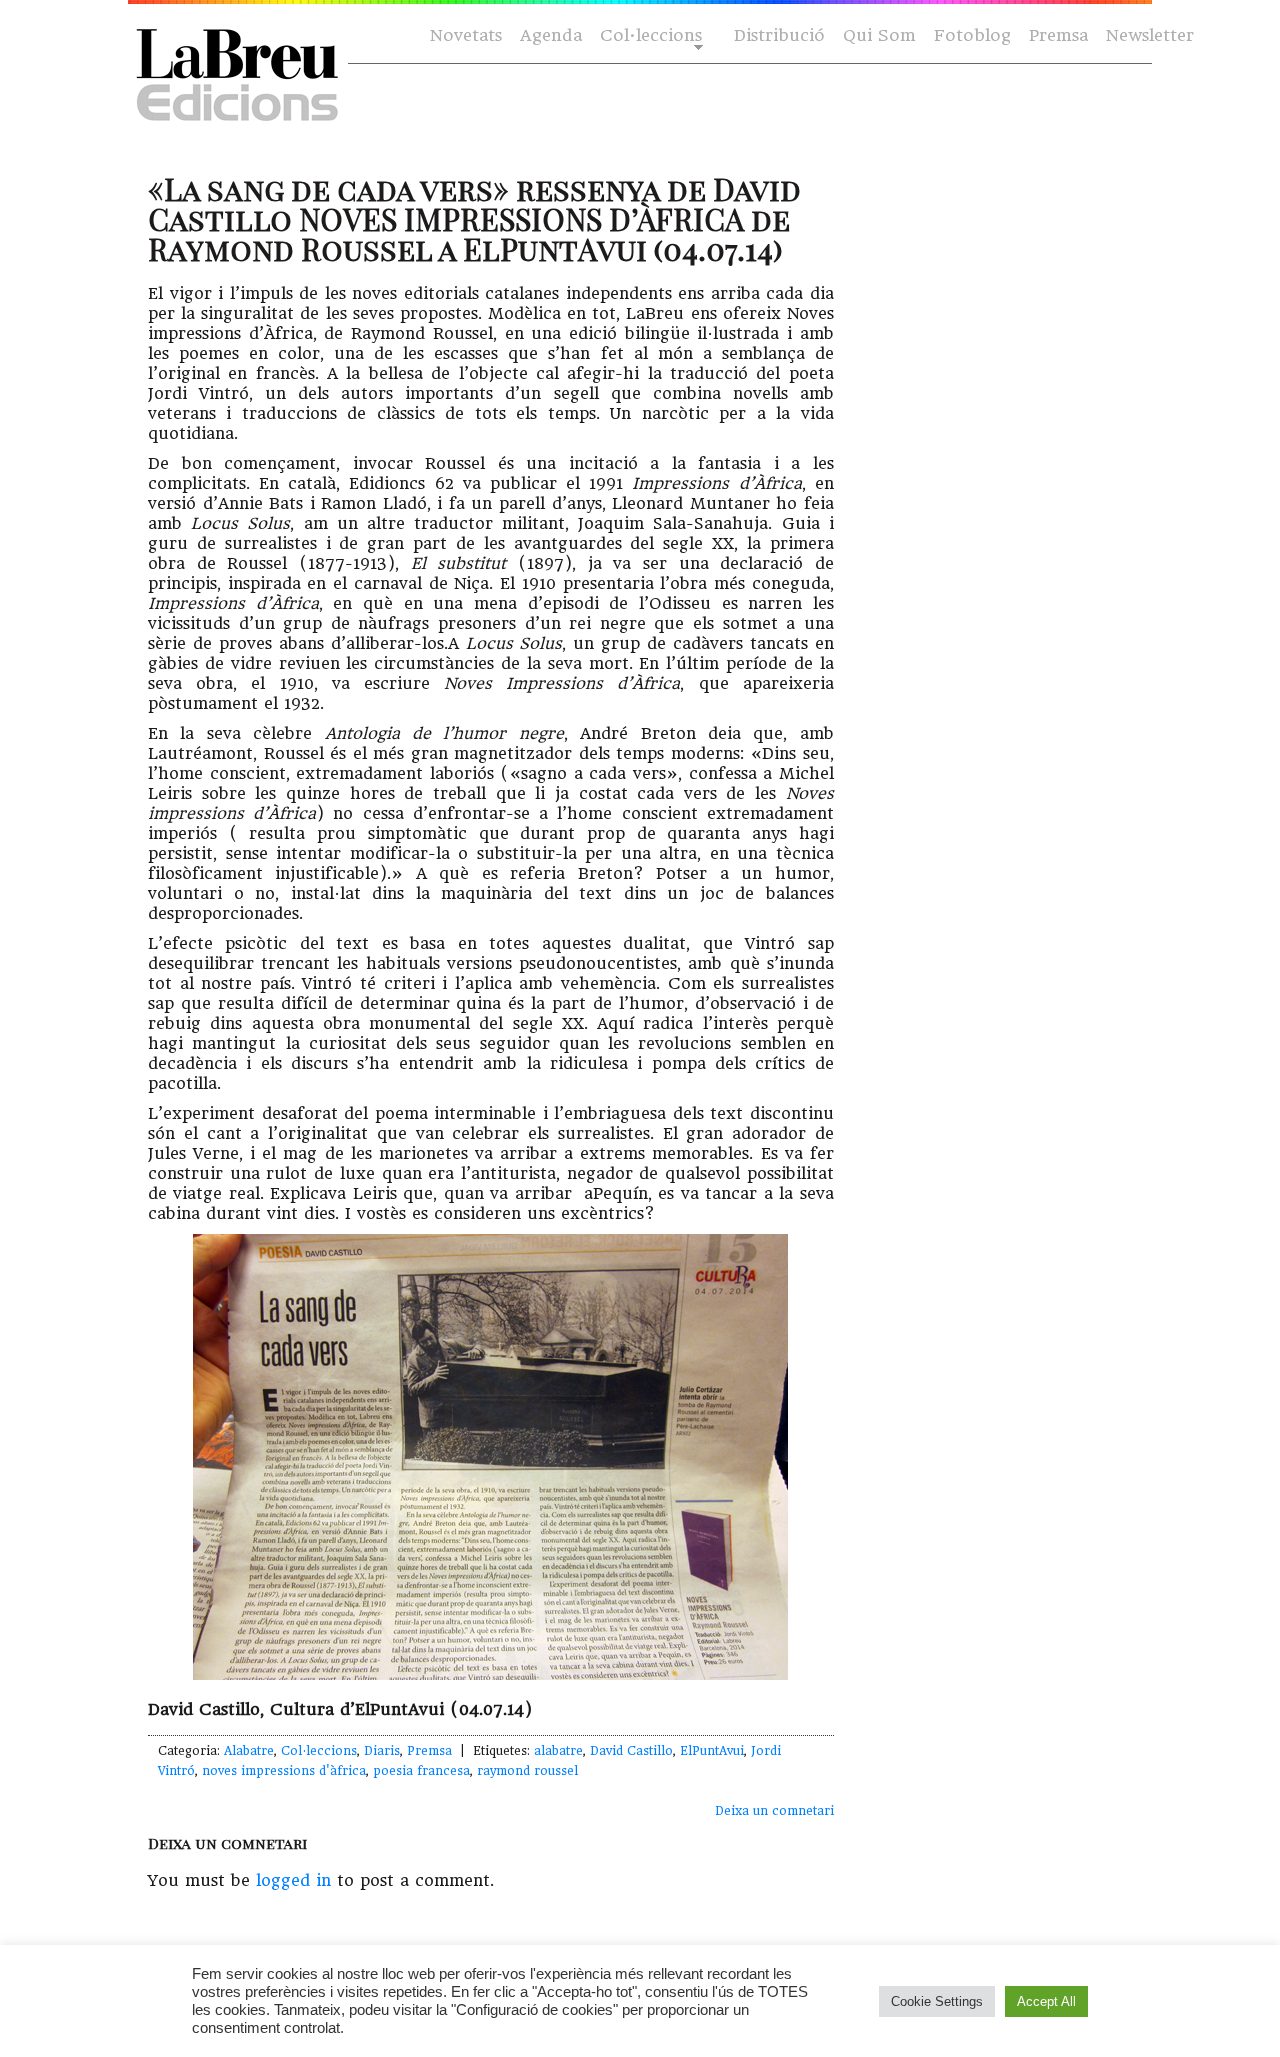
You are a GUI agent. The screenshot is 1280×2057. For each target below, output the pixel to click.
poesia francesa (421, 1771)
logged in (293, 1880)
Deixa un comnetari (774, 1811)
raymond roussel (527, 1771)
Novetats (466, 35)
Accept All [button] (1046, 2001)
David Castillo (631, 1751)
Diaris (382, 1751)
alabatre (558, 1751)
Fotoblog (972, 35)
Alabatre (249, 1751)
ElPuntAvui (712, 1751)
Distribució (779, 35)
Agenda (551, 35)
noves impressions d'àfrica (284, 1771)
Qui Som (879, 35)
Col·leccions (649, 36)
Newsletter (1150, 35)
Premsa (1058, 35)
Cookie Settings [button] (937, 2001)
